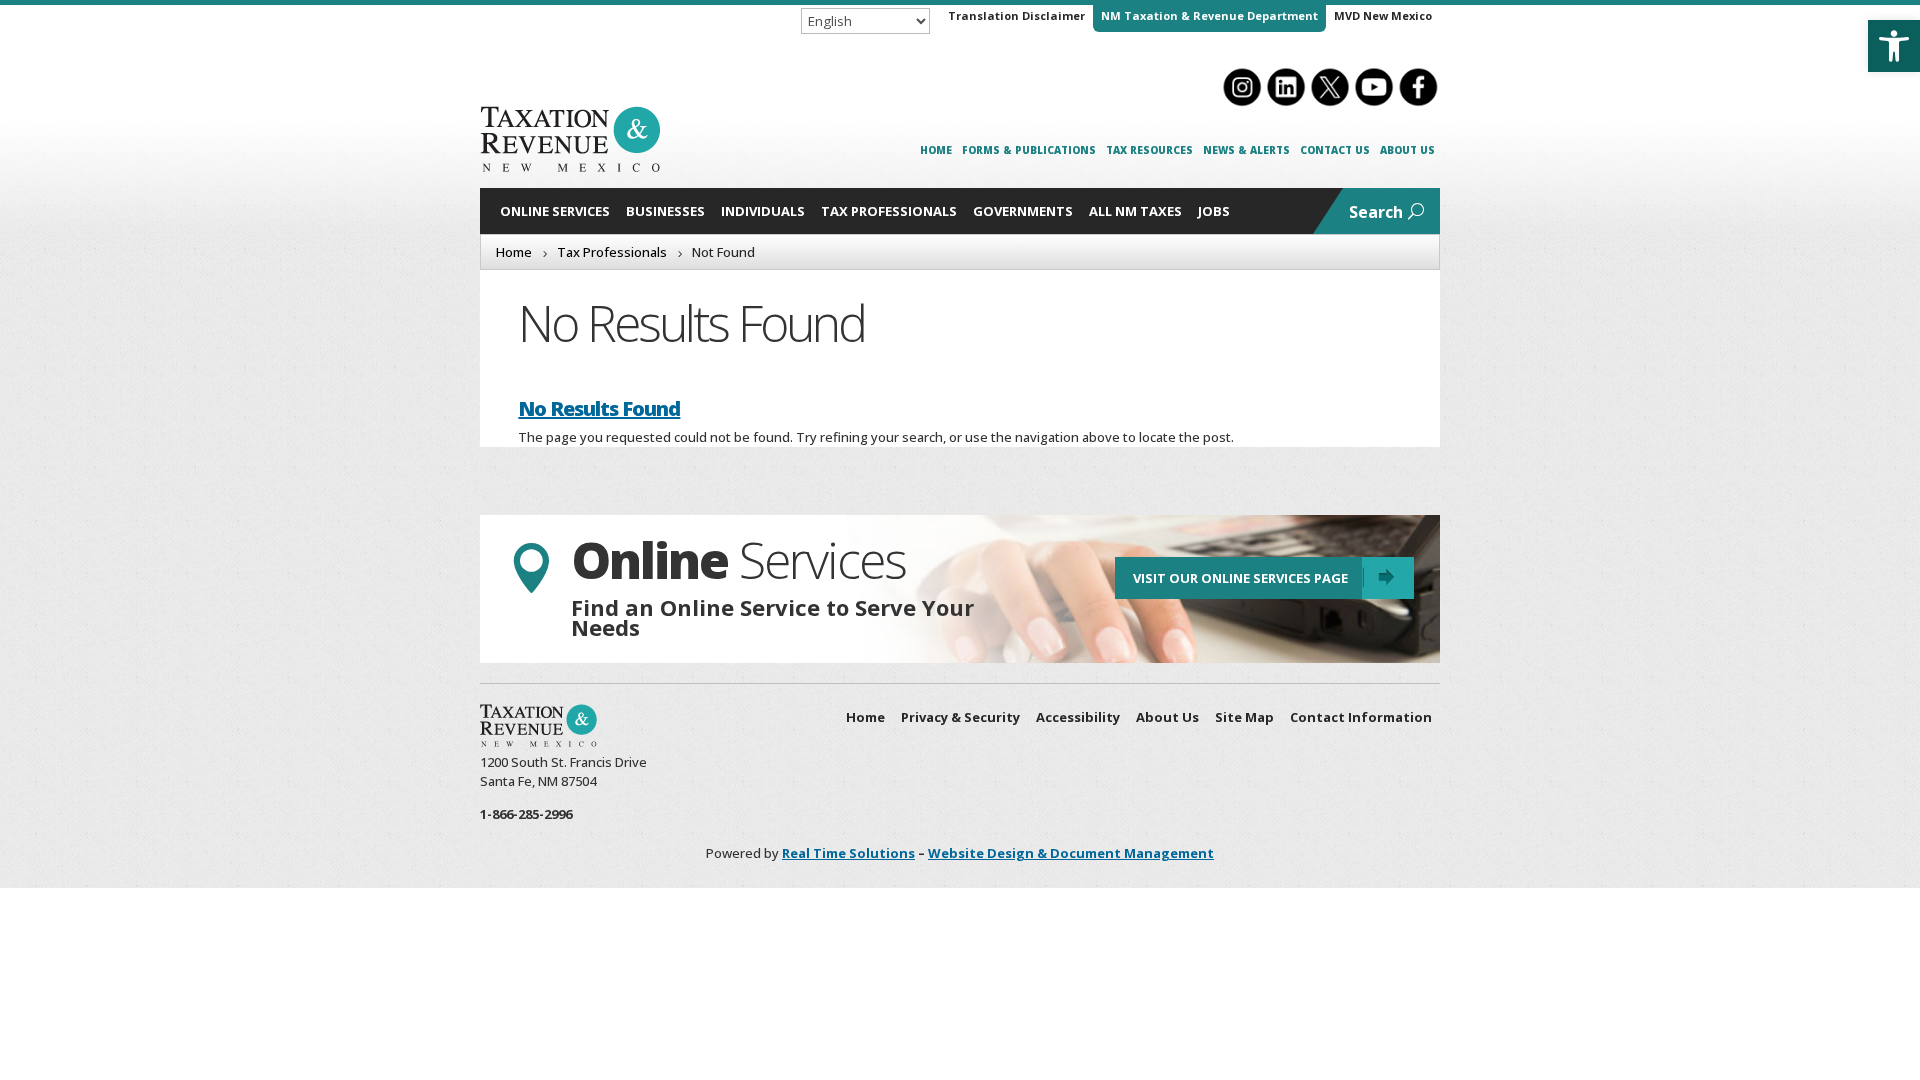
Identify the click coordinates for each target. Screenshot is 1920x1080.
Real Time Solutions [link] (848, 853)
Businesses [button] (665, 211)
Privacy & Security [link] (960, 717)
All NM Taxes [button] (1135, 211)
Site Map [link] (1244, 717)
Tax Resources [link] (1149, 150)
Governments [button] (1023, 211)
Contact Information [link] (1361, 717)
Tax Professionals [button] (889, 211)
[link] (1894, 46)
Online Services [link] (555, 211)
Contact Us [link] (1335, 150)
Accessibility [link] (1078, 717)
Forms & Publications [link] (1029, 150)
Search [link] (1376, 212)
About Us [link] (1407, 150)
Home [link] (936, 150)
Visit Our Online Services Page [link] (1240, 578)
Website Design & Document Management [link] (1071, 853)
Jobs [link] (1214, 211)
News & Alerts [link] (1246, 150)
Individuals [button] (763, 211)
